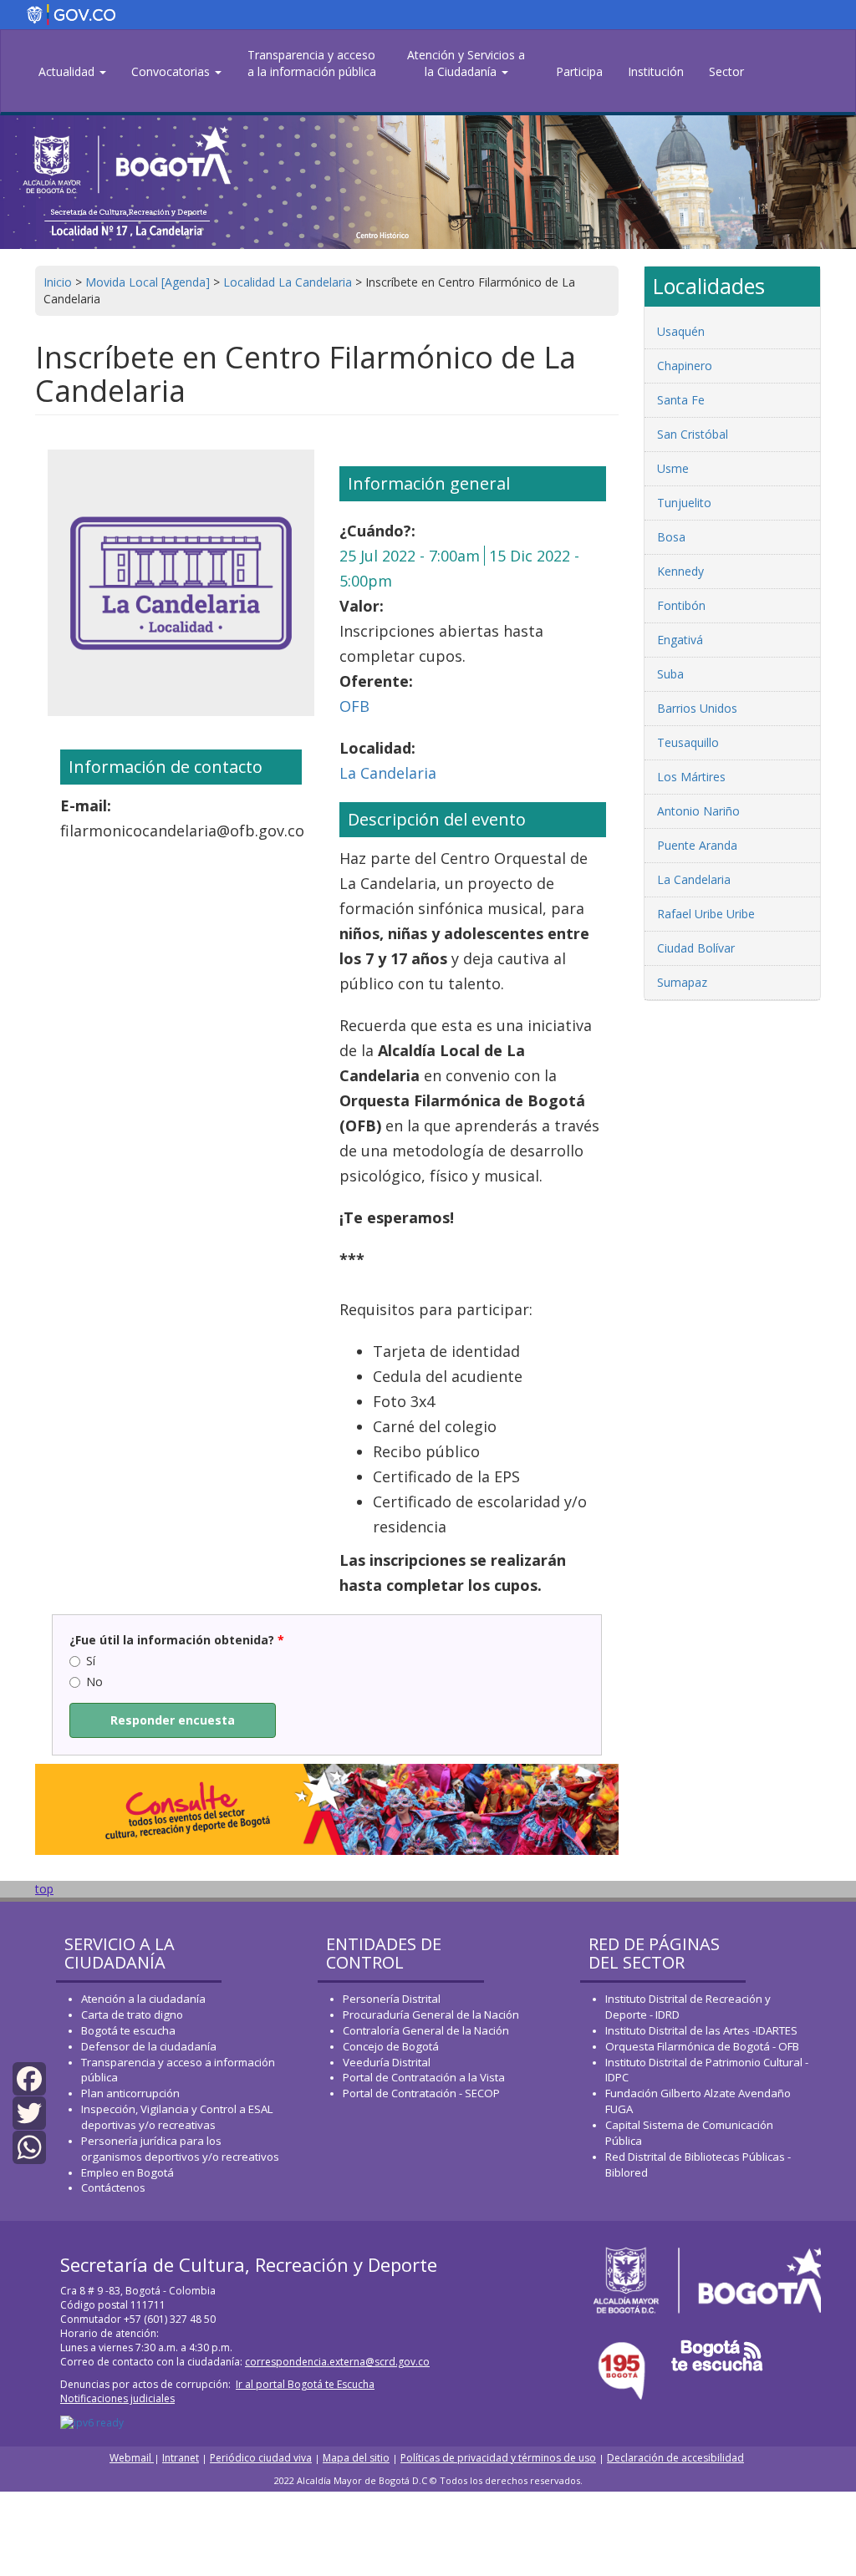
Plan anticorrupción (130, 2093)
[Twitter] (29, 2112)
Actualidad (68, 71)
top (44, 1889)
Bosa (671, 537)
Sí (91, 1661)
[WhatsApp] (29, 2146)
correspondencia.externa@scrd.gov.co (337, 2362)
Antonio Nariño (698, 811)
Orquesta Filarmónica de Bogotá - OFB (702, 2046)
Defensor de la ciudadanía (149, 2046)
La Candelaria (388, 773)
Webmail (132, 2458)
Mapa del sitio (356, 2458)
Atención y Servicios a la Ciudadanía (466, 63)
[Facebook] (29, 2077)
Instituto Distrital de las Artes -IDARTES (703, 2030)
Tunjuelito (684, 503)
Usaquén (681, 331)
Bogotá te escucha (128, 2030)
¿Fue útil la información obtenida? (177, 1640)
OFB (354, 706)
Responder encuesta (173, 1720)
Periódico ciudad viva (261, 2458)
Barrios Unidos (697, 708)
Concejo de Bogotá (391, 2046)
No (94, 1682)
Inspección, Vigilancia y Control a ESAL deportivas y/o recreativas (177, 2117)
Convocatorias (172, 71)
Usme (673, 468)
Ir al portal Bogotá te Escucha (305, 2384)
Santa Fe (681, 400)
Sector (726, 71)
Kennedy (680, 571)
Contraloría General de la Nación (426, 2030)
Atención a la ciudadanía (143, 1999)
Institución (656, 71)
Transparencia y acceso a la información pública (312, 63)
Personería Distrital (392, 1999)
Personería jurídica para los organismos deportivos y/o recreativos (180, 2149)
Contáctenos (113, 2187)
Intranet (181, 2458)
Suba (670, 674)
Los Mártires (691, 777)
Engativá (680, 640)
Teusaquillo (688, 742)
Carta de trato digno (132, 2015)
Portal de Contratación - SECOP (421, 2093)
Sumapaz (682, 982)
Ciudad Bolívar (696, 948)
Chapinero (685, 366)
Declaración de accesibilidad (675, 2458)
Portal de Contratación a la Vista (424, 2077)
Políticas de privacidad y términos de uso (498, 2458)
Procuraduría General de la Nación (431, 2015)
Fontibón (681, 605)
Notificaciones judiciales (117, 2398)
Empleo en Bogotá (127, 2172)
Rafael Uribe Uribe (706, 914)
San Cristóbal (693, 434)
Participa (579, 71)
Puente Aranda (697, 845)
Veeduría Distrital (387, 2062)
